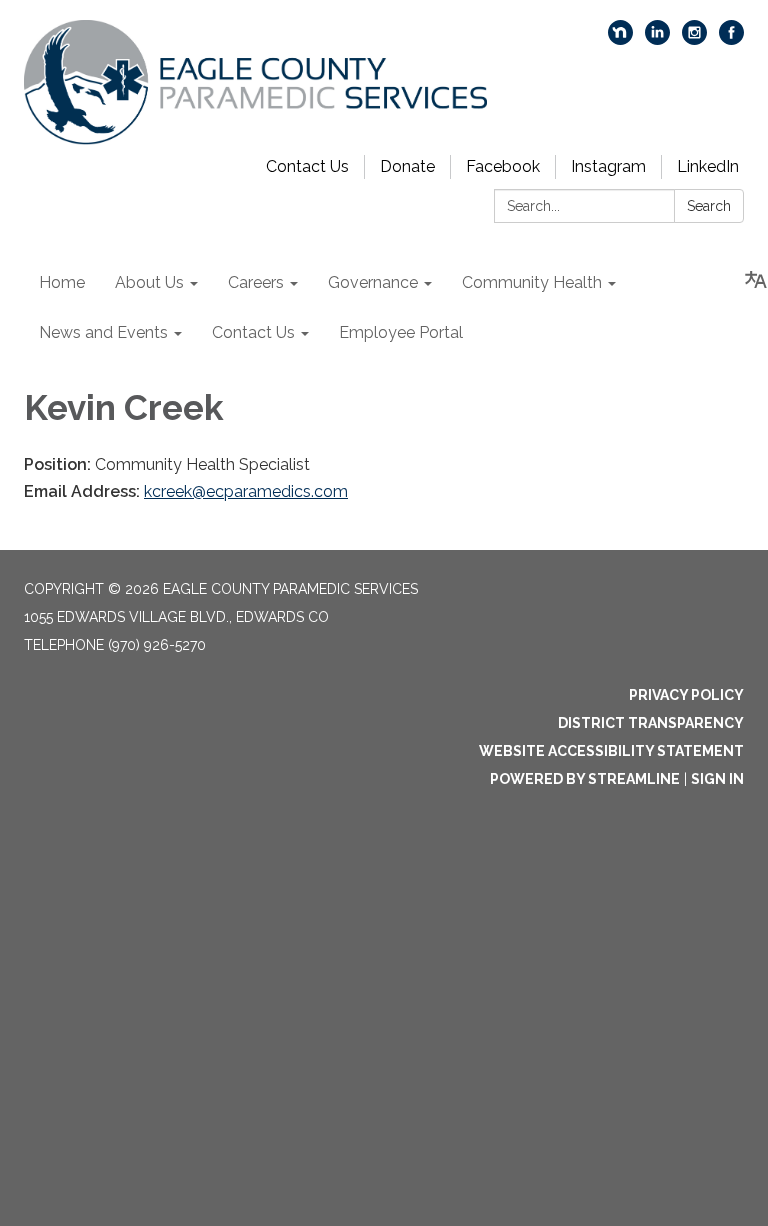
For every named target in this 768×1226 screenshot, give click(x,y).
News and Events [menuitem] (103, 332)
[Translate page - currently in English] (756, 280)
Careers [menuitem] (256, 282)
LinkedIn (708, 166)
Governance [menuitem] (373, 282)
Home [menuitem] (62, 282)
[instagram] (694, 39)
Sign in (717, 779)
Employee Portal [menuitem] (401, 332)
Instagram (608, 166)
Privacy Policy (686, 695)
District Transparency (651, 723)
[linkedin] (657, 39)
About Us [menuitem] (149, 282)
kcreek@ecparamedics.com (246, 491)
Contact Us (307, 166)
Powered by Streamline (585, 779)
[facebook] (731, 39)
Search (709, 206)
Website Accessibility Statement (611, 751)
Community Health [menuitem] (532, 282)
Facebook (503, 166)
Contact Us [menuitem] (253, 332)
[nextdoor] (620, 39)
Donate (407, 166)
